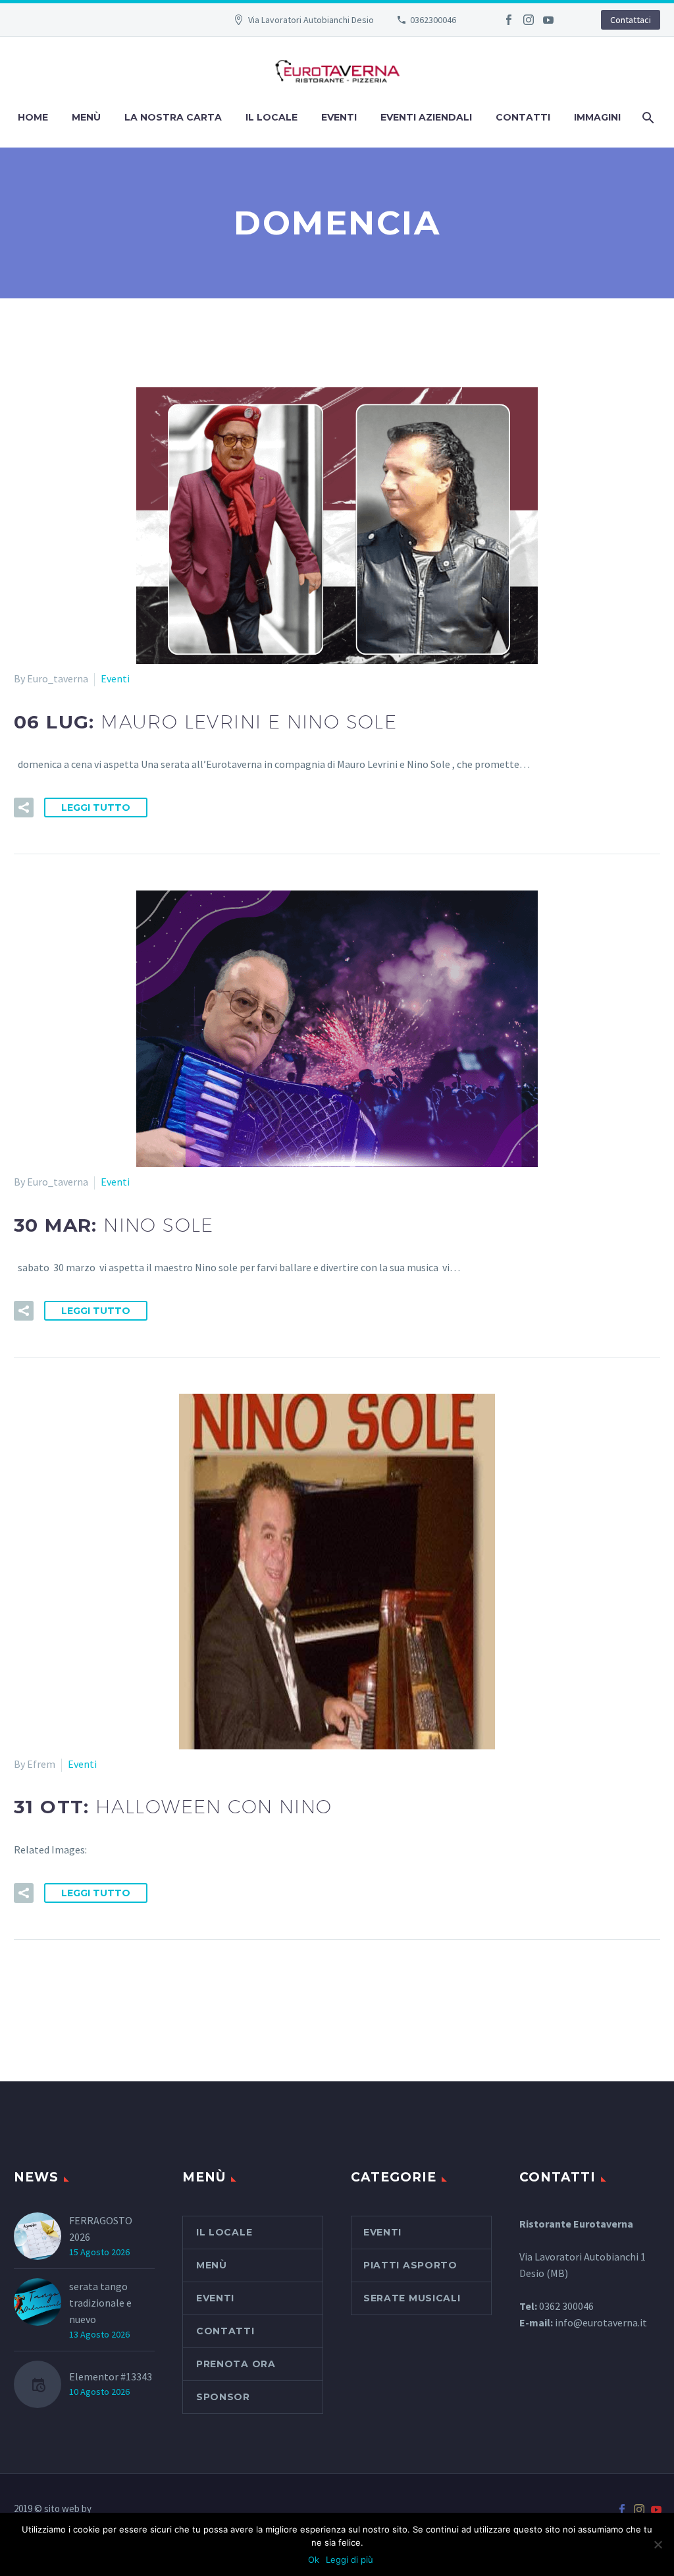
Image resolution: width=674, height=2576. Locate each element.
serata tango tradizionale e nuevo (100, 2303)
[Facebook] (509, 20)
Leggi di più (350, 2560)
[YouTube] (548, 20)
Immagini (597, 117)
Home (33, 117)
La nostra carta (173, 117)
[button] (24, 808)
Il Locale (272, 117)
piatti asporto (410, 2265)
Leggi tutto (96, 808)
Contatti (523, 117)
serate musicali (412, 2298)
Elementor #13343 (111, 2376)
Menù (86, 117)
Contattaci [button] (631, 20)
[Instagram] (529, 20)
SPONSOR (223, 2397)
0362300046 (433, 20)
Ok (314, 2560)
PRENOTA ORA (236, 2364)
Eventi (339, 117)
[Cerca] (647, 118)
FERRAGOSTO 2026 (101, 2229)
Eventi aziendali (426, 117)
